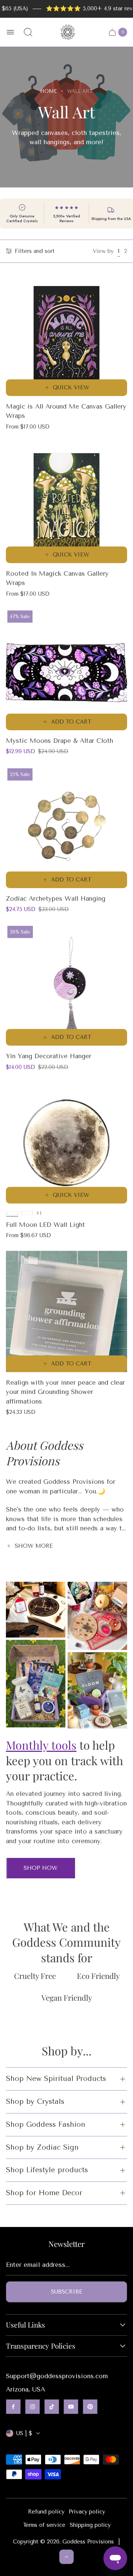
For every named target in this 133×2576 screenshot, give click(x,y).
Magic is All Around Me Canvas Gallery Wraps (66, 411)
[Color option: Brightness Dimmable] (27, 1213)
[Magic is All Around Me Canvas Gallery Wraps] (66, 335)
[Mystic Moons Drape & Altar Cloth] (66, 670)
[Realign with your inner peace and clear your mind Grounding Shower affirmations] (66, 1311)
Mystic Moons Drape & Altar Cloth (59, 741)
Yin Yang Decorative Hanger (49, 1056)
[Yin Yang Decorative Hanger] (66, 985)
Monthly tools (41, 1745)
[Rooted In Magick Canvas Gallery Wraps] (66, 502)
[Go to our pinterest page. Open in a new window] (90, 2407)
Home (49, 91)
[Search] (28, 32)
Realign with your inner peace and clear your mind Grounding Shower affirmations (65, 1392)
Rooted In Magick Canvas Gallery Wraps (57, 578)
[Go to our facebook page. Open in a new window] (13, 2407)
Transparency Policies (41, 2346)
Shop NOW (41, 1868)
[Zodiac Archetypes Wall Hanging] (66, 827)
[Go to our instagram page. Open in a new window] (33, 2407)
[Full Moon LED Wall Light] (66, 1143)
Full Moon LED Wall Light (45, 1225)
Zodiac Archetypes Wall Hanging (56, 898)
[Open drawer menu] (10, 32)
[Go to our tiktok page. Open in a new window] (52, 2407)
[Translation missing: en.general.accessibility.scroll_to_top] (66, 2557)
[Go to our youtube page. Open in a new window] (71, 2407)
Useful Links (25, 2325)
